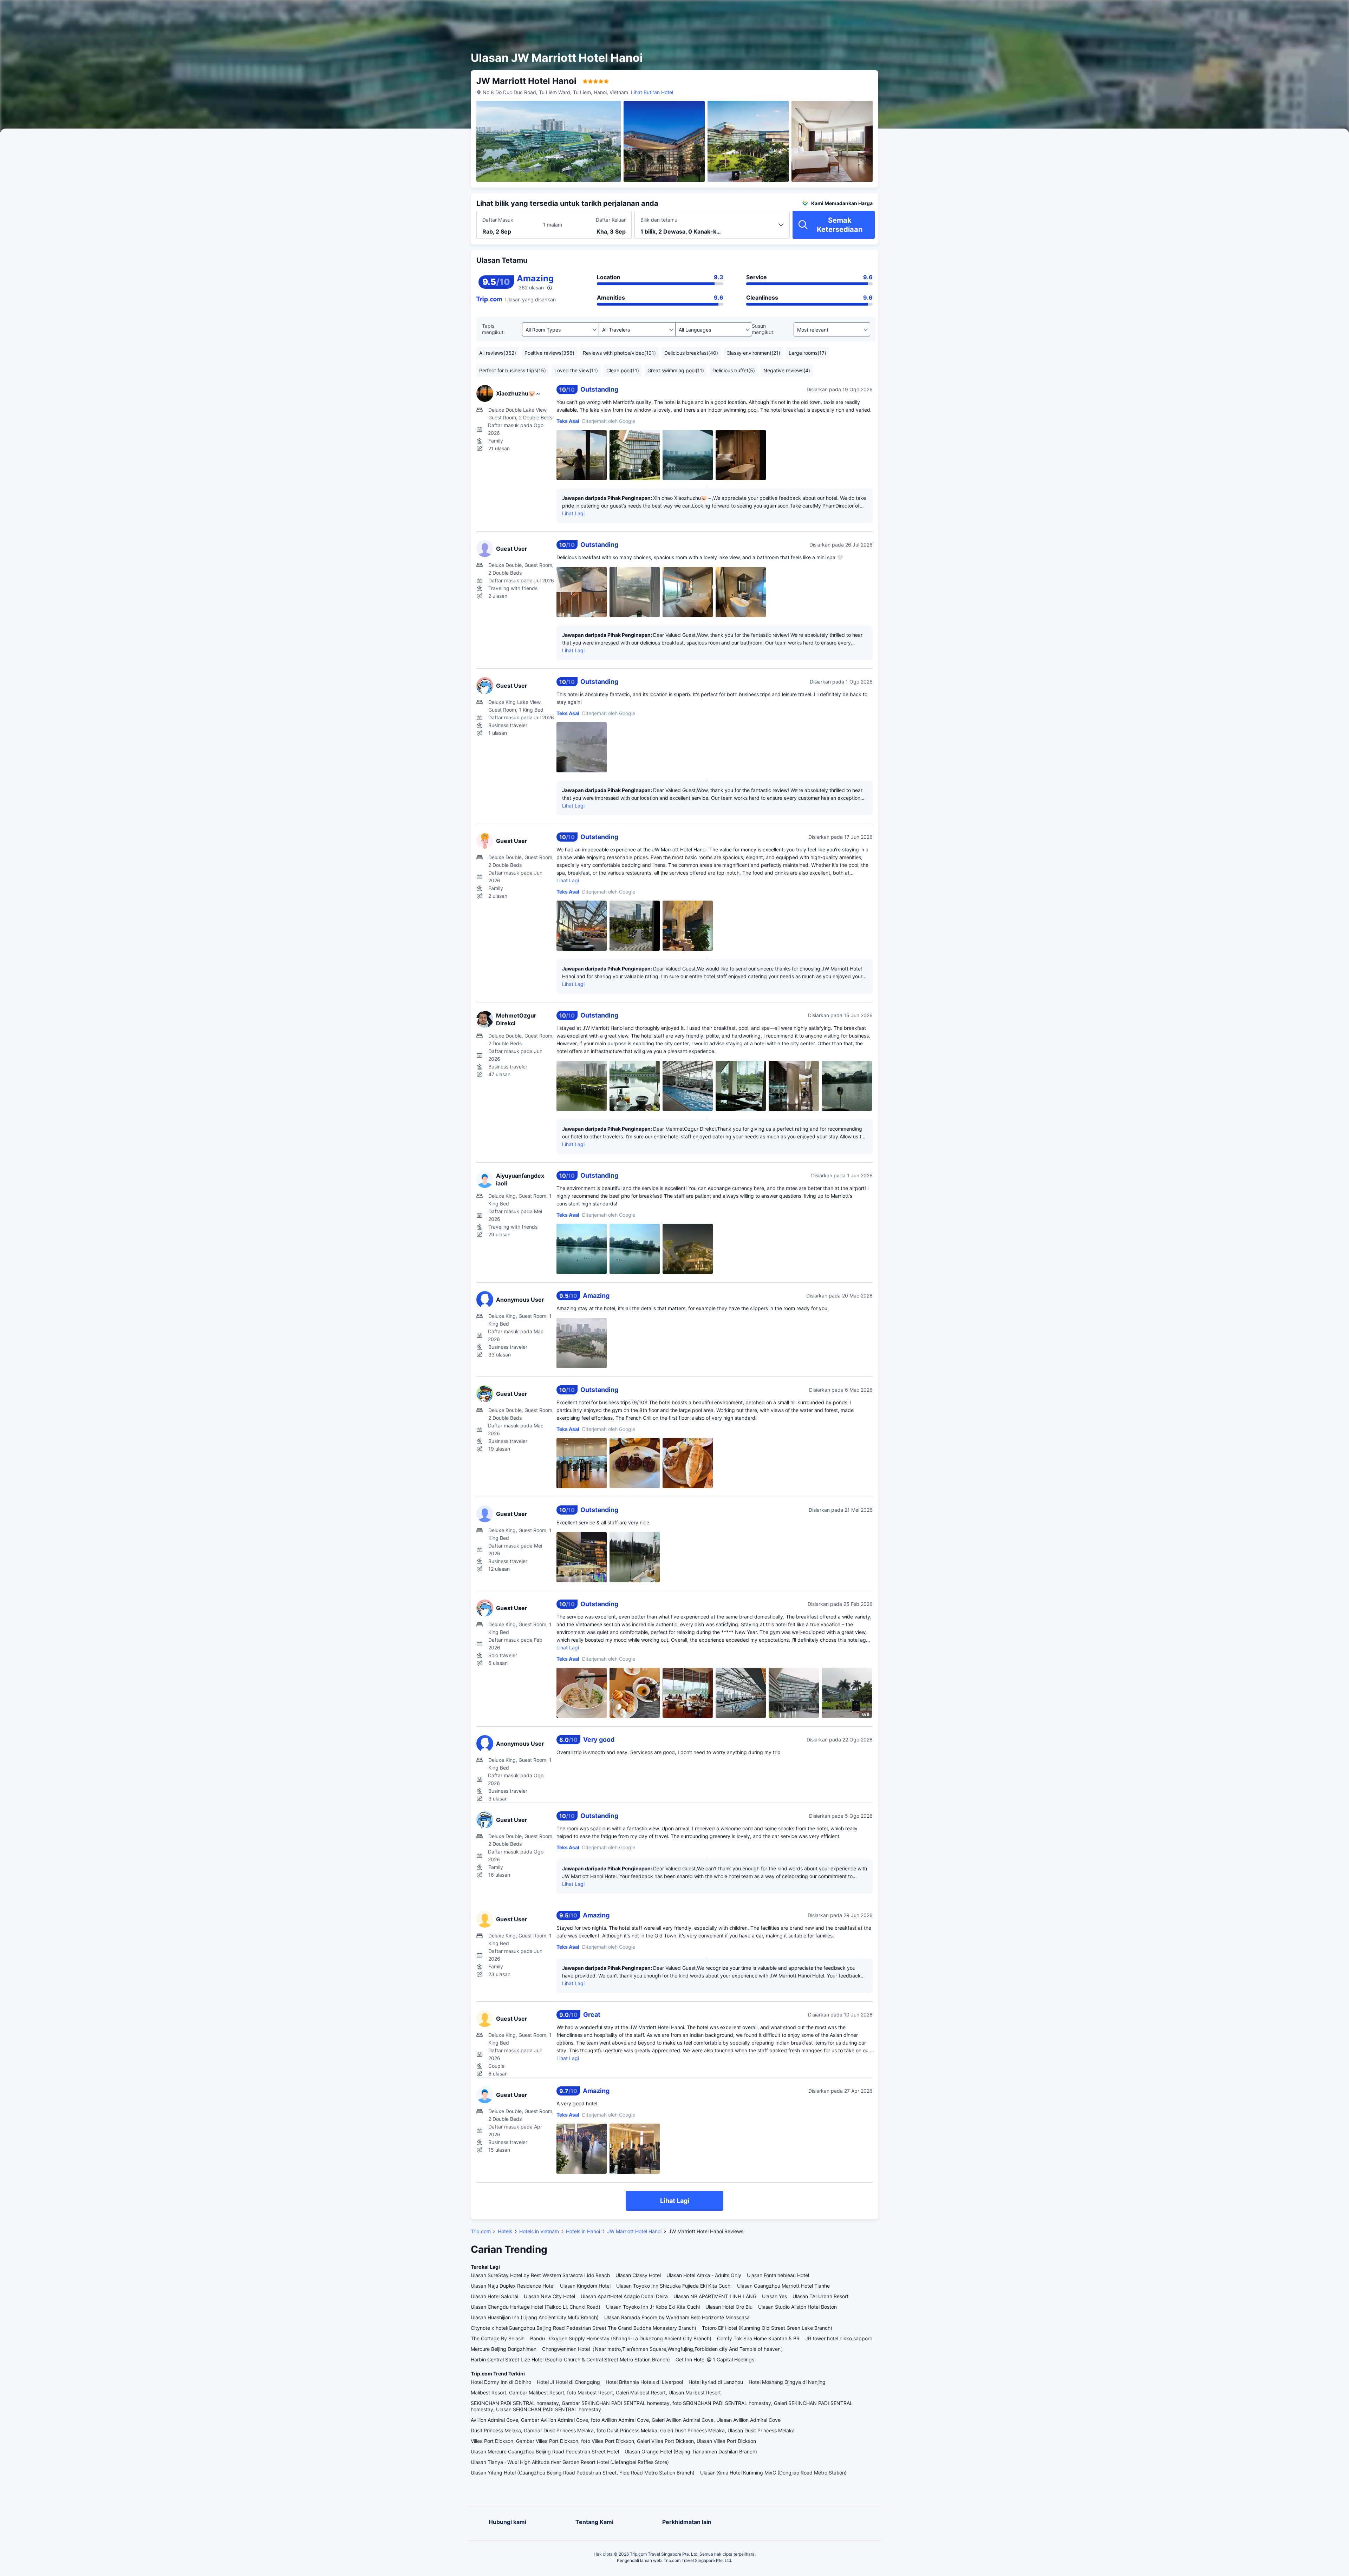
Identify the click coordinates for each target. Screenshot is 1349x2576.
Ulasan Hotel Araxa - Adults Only (704, 2275)
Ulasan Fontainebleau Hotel (778, 2275)
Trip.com (481, 2231)
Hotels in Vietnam (539, 2231)
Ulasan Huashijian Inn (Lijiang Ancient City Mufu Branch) (535, 2317)
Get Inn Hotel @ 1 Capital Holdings (715, 2359)
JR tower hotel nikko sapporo (839, 2338)
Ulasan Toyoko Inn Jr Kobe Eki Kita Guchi (653, 2307)
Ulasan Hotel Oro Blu (729, 2307)
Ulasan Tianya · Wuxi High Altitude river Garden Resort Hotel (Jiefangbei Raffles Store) (570, 2462)
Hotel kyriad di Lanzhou (716, 2382)
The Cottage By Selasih (498, 2338)
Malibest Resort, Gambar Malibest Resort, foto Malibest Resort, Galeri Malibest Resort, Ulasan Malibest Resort (596, 2392)
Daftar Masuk (498, 220)
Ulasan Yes (774, 2296)
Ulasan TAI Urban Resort (820, 2296)
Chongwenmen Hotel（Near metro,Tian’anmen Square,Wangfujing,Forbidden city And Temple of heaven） (664, 2349)
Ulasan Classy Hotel (638, 2275)
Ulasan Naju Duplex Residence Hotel (513, 2286)
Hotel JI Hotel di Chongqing (568, 2382)
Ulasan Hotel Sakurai (494, 2296)
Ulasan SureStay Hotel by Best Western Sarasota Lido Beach (540, 2275)
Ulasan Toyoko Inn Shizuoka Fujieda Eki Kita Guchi (674, 2286)
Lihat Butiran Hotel (652, 92)
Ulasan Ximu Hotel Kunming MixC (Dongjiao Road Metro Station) (773, 2473)
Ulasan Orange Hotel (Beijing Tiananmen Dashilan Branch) (691, 2451)
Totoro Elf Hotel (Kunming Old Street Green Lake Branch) (767, 2328)
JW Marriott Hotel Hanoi (634, 2231)
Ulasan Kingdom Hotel (585, 2286)
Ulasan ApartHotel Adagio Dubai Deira (624, 2296)
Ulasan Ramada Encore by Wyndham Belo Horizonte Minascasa (677, 2317)
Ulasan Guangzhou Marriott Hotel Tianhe (783, 2286)
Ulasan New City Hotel (549, 2296)
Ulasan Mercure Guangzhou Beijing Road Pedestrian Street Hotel (545, 2451)
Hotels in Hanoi (583, 2231)
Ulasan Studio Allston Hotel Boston (797, 2307)
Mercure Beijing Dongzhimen (504, 2349)
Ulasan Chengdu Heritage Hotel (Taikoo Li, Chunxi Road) (536, 2307)
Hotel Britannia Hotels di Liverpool (644, 2382)
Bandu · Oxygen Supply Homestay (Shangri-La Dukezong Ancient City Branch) (621, 2338)
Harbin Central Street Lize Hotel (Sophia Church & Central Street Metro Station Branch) (570, 2359)
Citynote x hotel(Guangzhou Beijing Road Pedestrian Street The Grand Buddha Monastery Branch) (584, 2328)
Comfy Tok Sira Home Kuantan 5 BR (758, 2338)
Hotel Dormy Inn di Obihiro (501, 2382)
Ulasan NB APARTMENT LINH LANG (715, 2296)
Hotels (505, 2231)
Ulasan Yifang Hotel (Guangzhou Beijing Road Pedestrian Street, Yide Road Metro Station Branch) (583, 2473)
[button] (961, 12)
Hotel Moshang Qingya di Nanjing (787, 2382)
